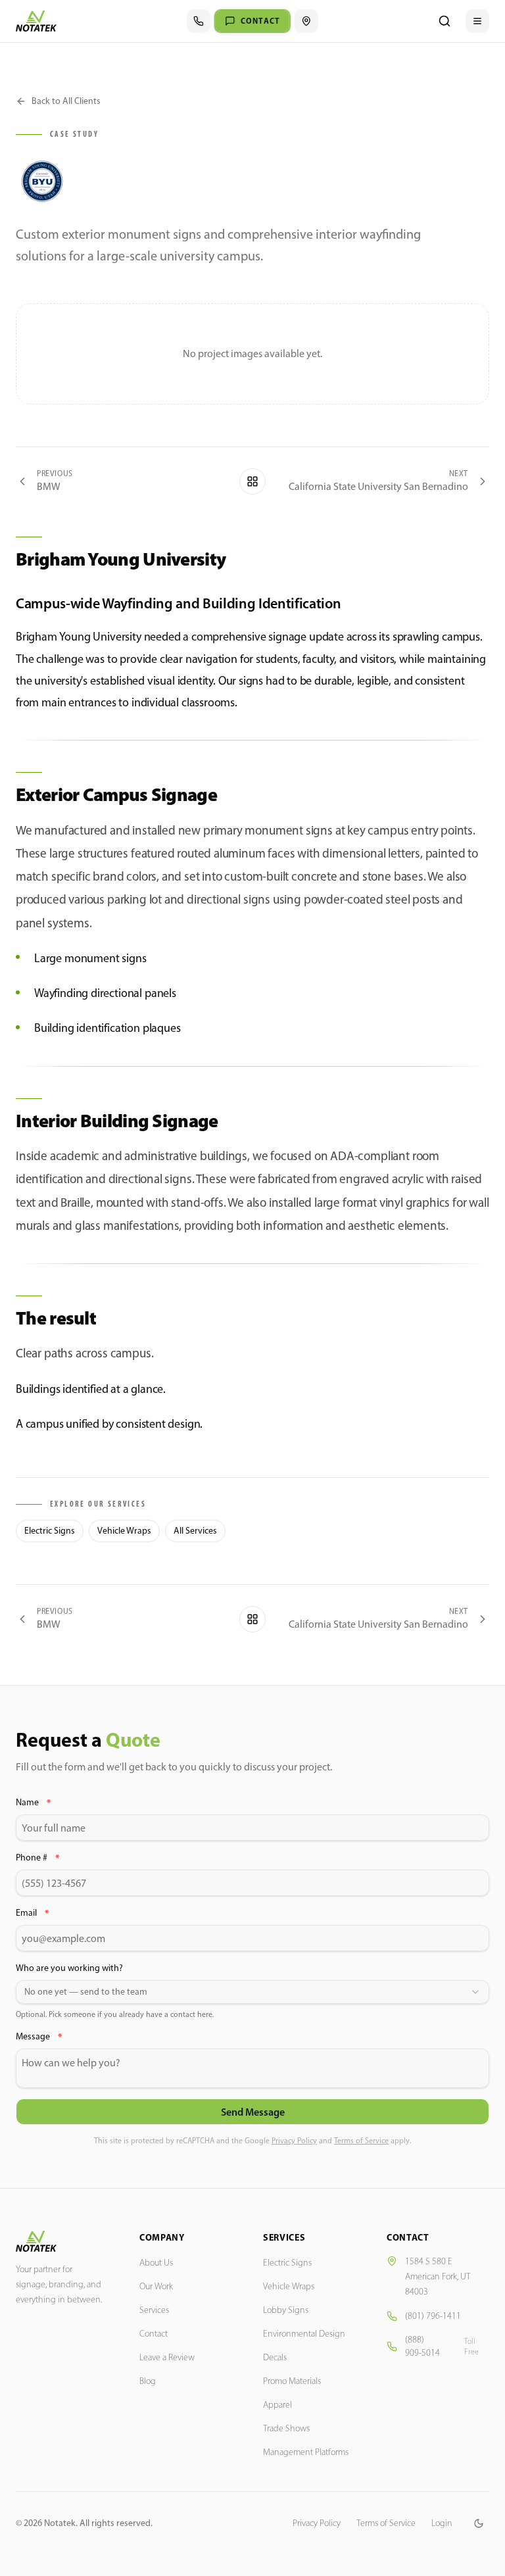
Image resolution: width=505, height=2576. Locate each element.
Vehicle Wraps (124, 1531)
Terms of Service (361, 2141)
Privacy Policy (294, 2141)
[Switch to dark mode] (479, 2523)
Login (442, 2523)
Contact (154, 2334)
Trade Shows (286, 2428)
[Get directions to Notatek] (306, 21)
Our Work (156, 2286)
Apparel (277, 2405)
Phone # (37, 1858)
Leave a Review (167, 2357)
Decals (275, 2357)
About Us (156, 2263)
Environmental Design (304, 2334)
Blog (148, 2381)
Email (32, 1913)
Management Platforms (306, 2452)
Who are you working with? (69, 1968)
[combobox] (252, 1992)
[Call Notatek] (199, 21)
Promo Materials (292, 2381)
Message (39, 2037)
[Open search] (445, 21)
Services (154, 2310)
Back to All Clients (66, 101)
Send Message (253, 2112)
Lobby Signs (286, 2310)
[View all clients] (252, 481)
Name (33, 1803)
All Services (195, 1531)
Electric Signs (50, 1531)
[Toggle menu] (477, 21)
